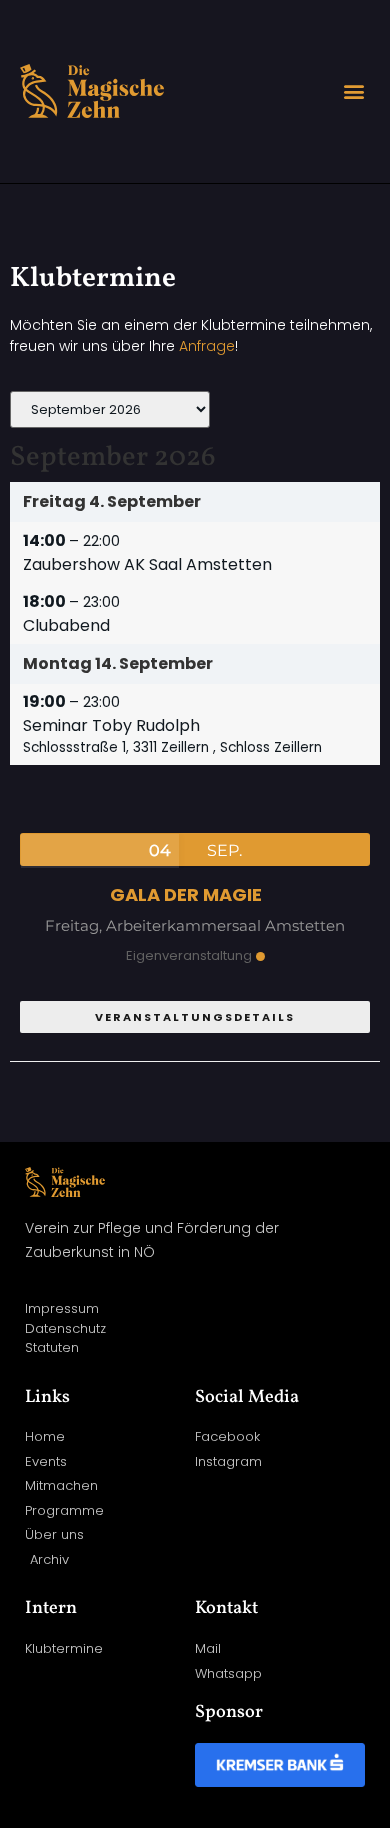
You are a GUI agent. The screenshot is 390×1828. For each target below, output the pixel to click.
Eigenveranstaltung (189, 955)
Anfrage (207, 346)
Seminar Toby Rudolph (111, 725)
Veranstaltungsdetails (195, 1017)
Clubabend (66, 625)
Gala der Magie (186, 894)
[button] (353, 91)
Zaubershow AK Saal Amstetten (147, 564)
